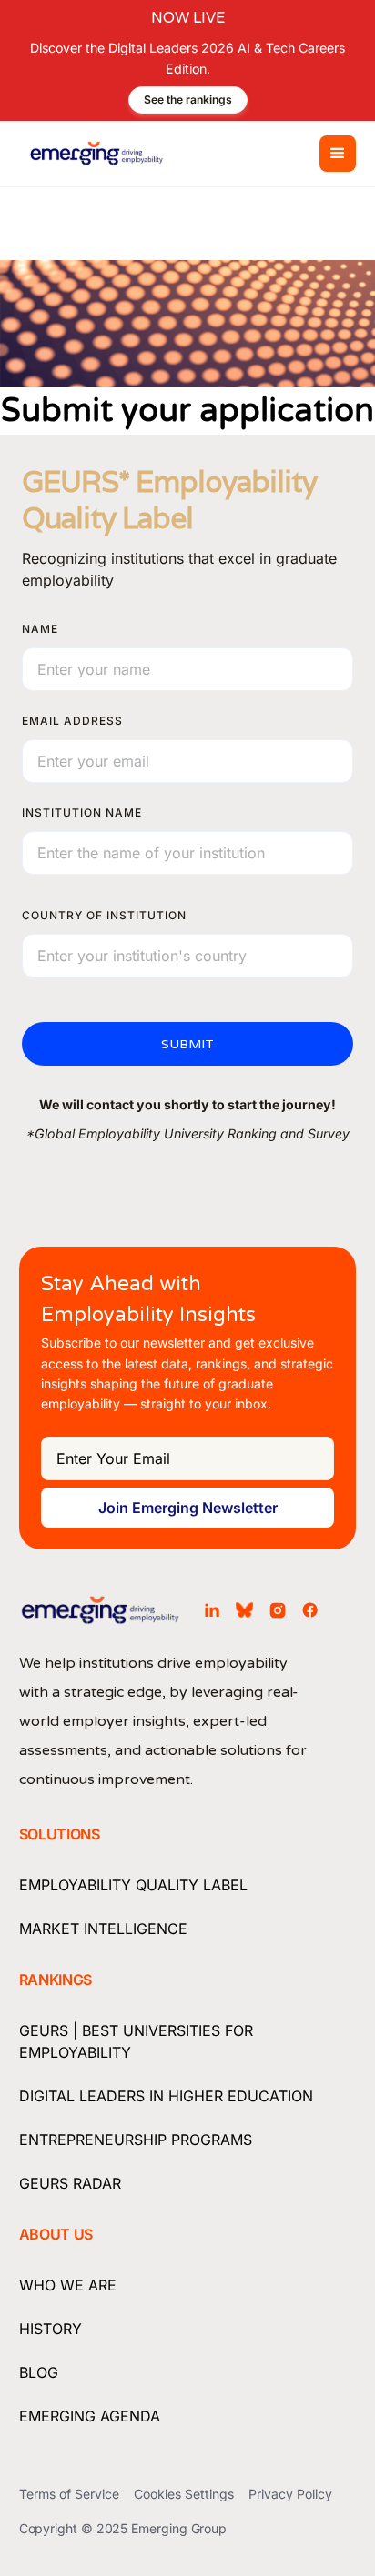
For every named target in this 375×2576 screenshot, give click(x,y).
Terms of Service (69, 2494)
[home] (92, 154)
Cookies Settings (184, 2494)
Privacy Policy (290, 2494)
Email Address (72, 721)
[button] (338, 154)
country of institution (104, 915)
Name (40, 629)
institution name (82, 812)
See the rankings (188, 100)
